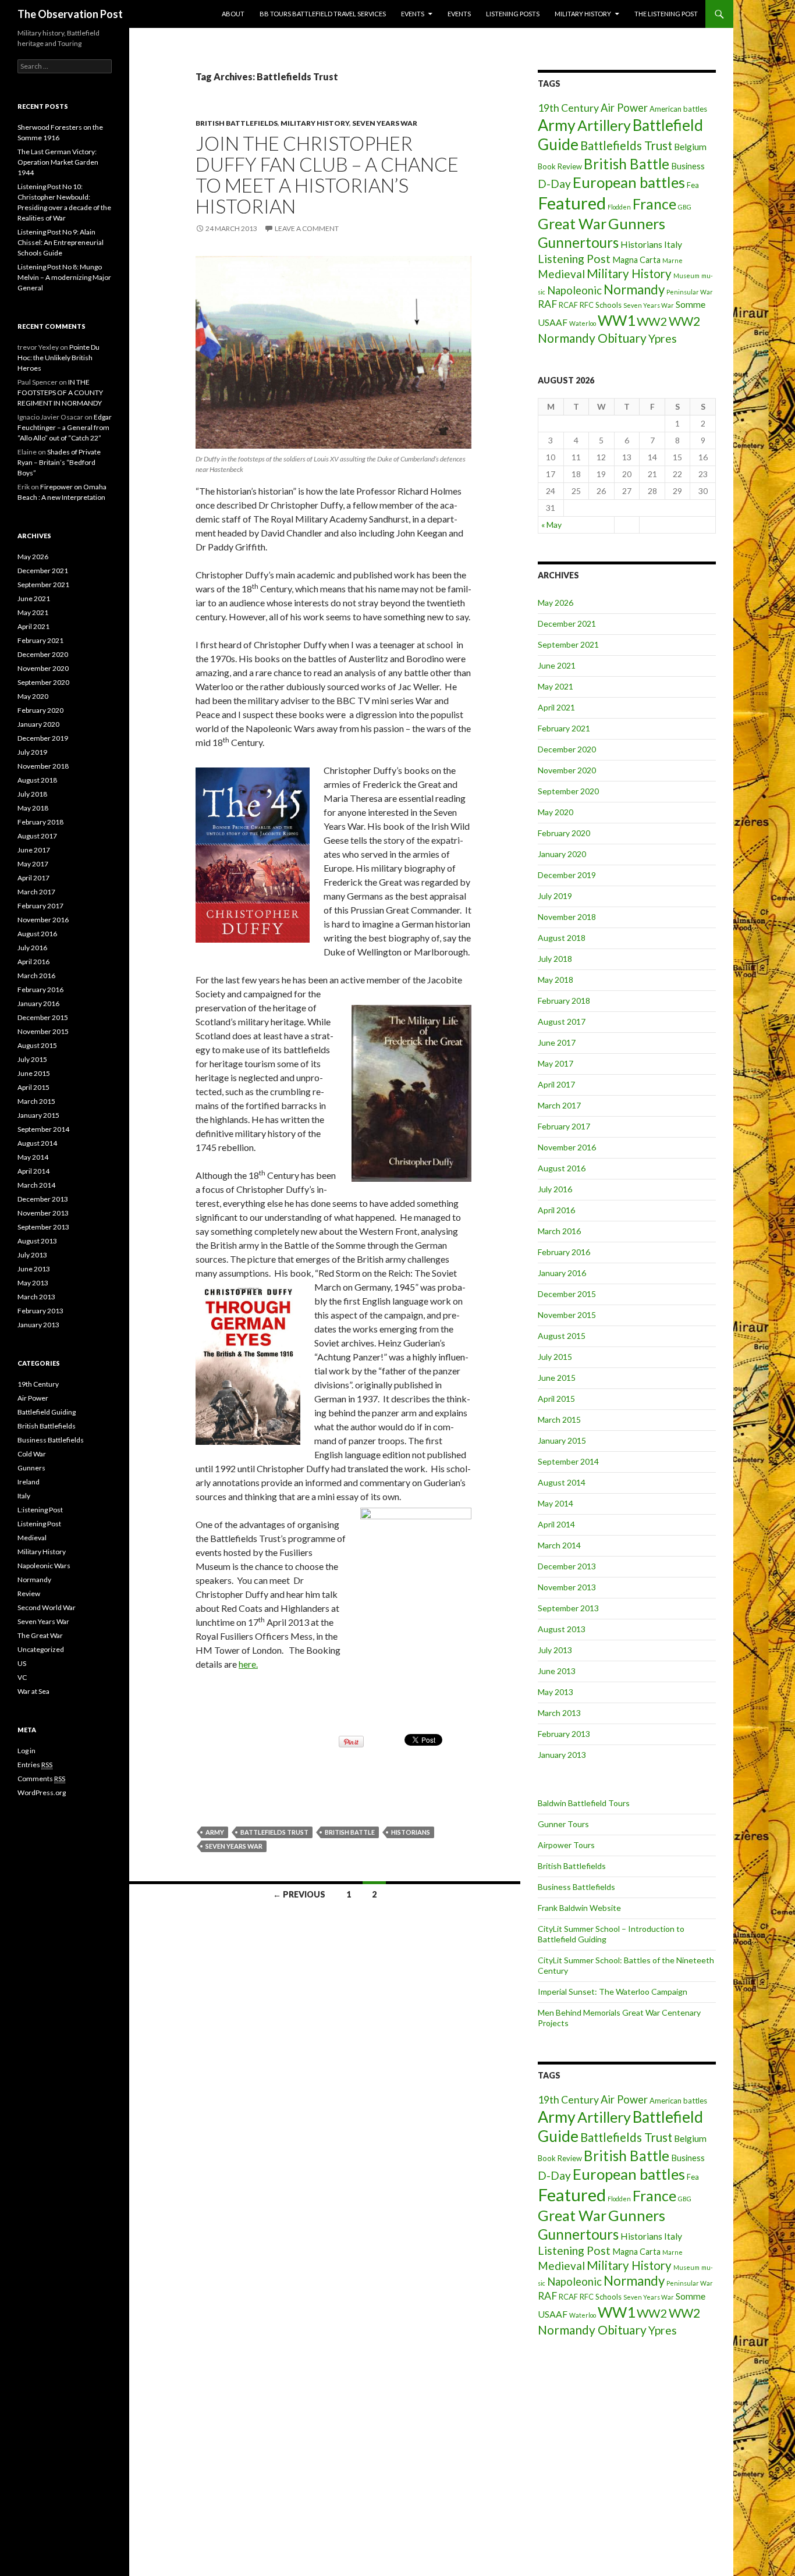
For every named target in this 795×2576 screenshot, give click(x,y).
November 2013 (567, 1587)
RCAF (568, 305)
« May (551, 525)
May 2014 (556, 1503)
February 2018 (564, 1001)
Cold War (32, 1454)
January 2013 (562, 1755)
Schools (608, 305)
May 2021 (556, 686)
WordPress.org (42, 1792)
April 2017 (556, 1084)
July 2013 (555, 1650)
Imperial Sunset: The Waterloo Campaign (613, 1991)
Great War (572, 223)
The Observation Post (70, 14)
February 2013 (564, 1734)
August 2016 (562, 1168)
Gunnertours (578, 242)
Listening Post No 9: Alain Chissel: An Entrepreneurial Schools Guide (61, 242)
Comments (41, 1779)
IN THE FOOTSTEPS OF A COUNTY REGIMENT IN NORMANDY (60, 392)
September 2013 (568, 1608)
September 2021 (568, 644)
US (22, 1663)
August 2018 (562, 938)
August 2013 (562, 1629)
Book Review (560, 166)
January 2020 (562, 854)
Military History (583, 14)
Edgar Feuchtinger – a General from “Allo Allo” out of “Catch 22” (65, 427)
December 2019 (567, 875)
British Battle (350, 1832)
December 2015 (567, 1294)
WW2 (652, 321)
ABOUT (233, 14)
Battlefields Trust (274, 1832)
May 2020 (556, 812)
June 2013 (557, 1671)
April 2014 (556, 1524)
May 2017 (556, 1063)
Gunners (637, 223)
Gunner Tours (563, 1824)
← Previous (299, 1894)
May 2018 (556, 980)
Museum (686, 276)
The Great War (40, 1635)
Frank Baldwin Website (579, 1908)
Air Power (624, 108)
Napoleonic (574, 290)
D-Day (554, 184)
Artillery (604, 125)
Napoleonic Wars (44, 1566)
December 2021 (567, 623)
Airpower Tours (566, 1845)
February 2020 (564, 833)
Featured (572, 203)
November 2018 (567, 917)
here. (248, 1664)
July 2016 (555, 1189)
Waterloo (583, 323)
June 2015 (557, 1378)
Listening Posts (513, 14)
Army (215, 1832)
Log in (26, 1751)
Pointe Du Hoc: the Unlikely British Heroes (58, 358)
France (654, 204)
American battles (678, 109)
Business (688, 166)
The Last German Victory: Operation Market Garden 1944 (58, 162)
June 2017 (557, 1042)
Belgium (690, 146)
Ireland (29, 1482)
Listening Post (574, 259)
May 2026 (556, 603)
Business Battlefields (576, 1887)
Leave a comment (307, 228)
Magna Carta (636, 260)
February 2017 (564, 1126)
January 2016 (562, 1273)
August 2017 (562, 1021)
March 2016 (559, 1231)
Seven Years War (385, 123)
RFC (587, 305)
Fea (693, 185)
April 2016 (556, 1210)
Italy (673, 244)
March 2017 (559, 1105)
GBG (685, 207)
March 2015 (559, 1420)
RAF (547, 304)
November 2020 (567, 770)
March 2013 (559, 1713)
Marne (672, 260)
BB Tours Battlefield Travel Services (323, 14)
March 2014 (559, 1545)
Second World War (47, 1607)
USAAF (553, 322)
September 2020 (568, 791)
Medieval (561, 274)
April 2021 (556, 707)
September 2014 (568, 1461)
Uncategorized (41, 1649)
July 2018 (555, 959)
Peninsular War (690, 292)
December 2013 (567, 1566)
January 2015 (562, 1440)
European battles (629, 182)
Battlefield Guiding (47, 1412)
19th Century (568, 108)
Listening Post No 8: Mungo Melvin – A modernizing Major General (64, 277)
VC (22, 1677)
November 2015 (567, 1315)
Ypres (663, 338)
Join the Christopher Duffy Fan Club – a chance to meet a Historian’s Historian (327, 175)
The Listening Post (666, 14)
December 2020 (567, 749)
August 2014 (562, 1482)
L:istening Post (40, 1510)
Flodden (619, 207)
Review (29, 1593)
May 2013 (556, 1692)
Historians (411, 1832)
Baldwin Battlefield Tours (584, 1803)
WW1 (616, 320)
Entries (35, 1765)
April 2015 (556, 1399)
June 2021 (557, 665)
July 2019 (555, 896)
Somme (691, 304)
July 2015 (555, 1357)
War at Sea (33, 1691)
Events (413, 14)
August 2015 (562, 1336)
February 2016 (564, 1252)
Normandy (634, 289)
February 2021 (564, 728)
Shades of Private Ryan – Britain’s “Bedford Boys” (59, 462)
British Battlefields (237, 123)
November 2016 (567, 1147)
